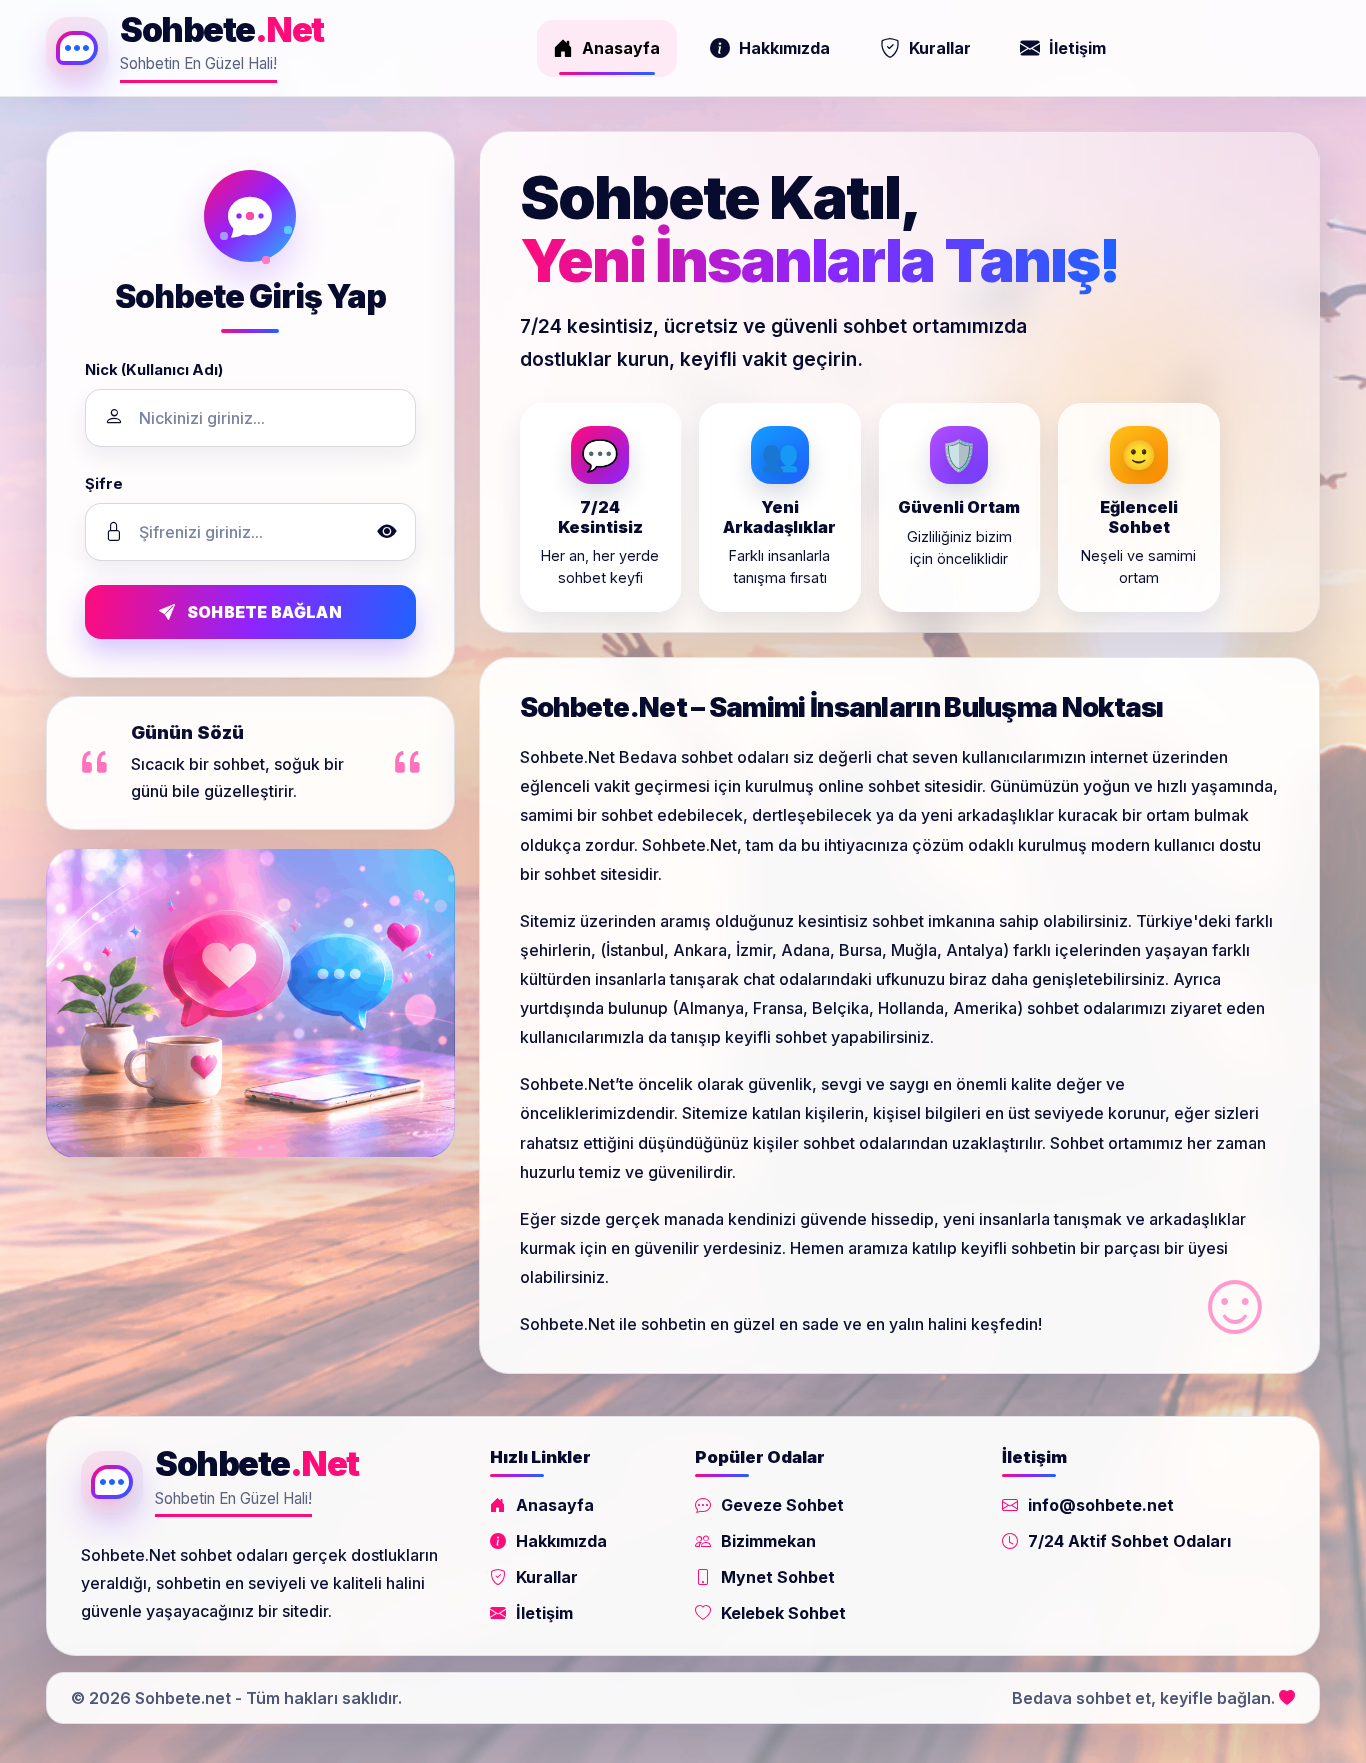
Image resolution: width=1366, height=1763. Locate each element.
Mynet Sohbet (778, 1577)
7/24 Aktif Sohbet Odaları (1129, 1541)
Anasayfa (621, 48)
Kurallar (940, 48)
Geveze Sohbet (782, 1505)
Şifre (104, 484)
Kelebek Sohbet (783, 1613)
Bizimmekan (768, 1541)
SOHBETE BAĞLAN (264, 612)
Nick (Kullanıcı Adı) (154, 370)
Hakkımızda (784, 48)
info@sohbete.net (1101, 1505)
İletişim (1077, 48)
